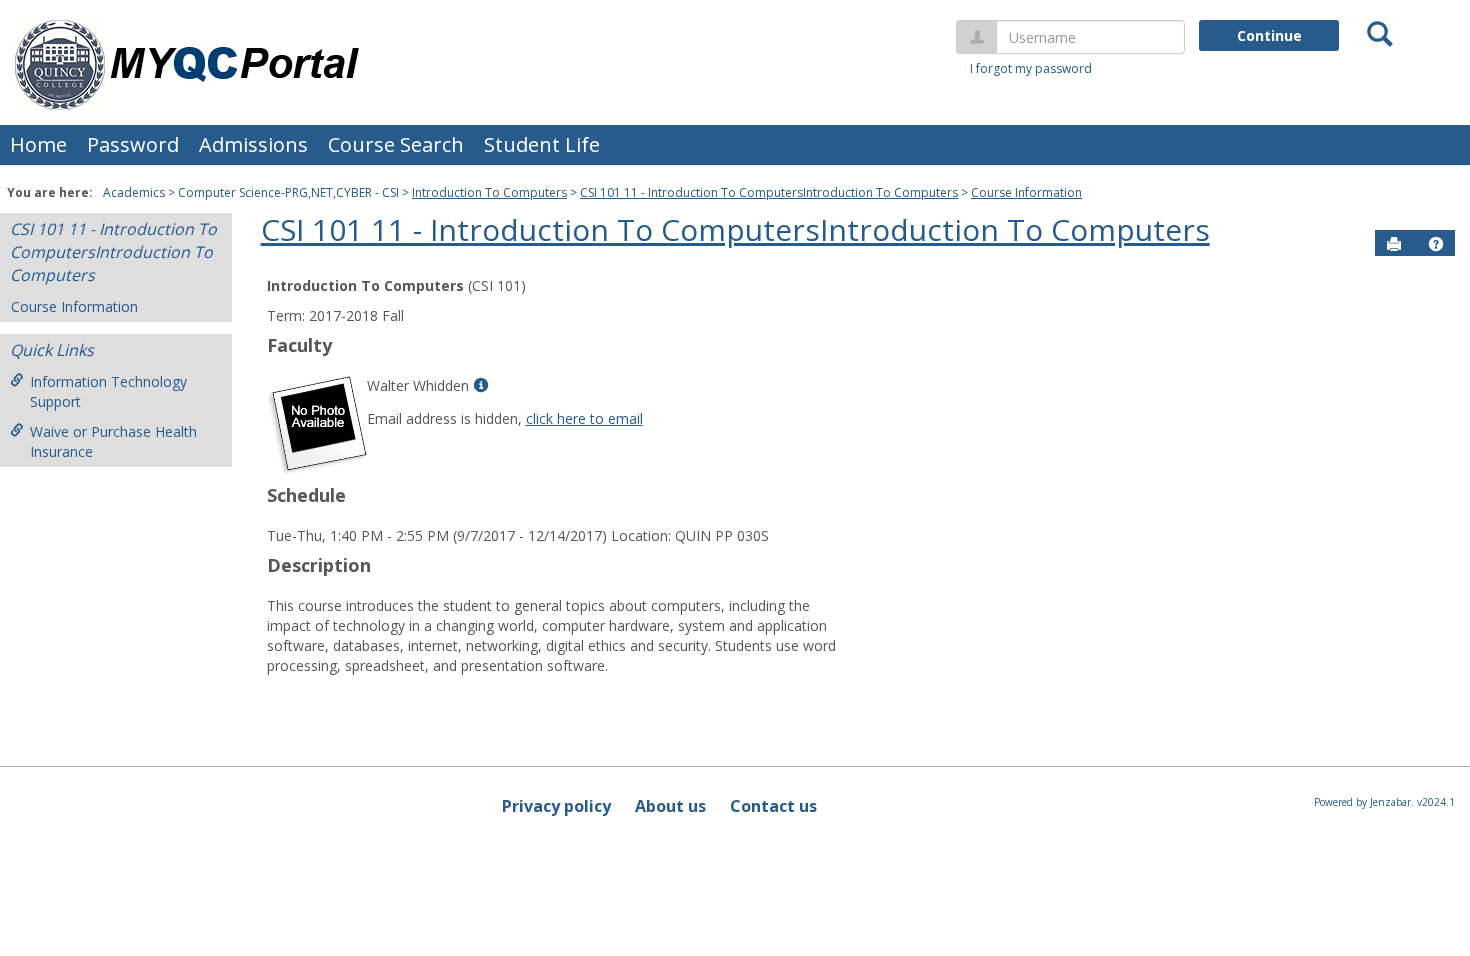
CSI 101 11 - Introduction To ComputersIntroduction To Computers (769, 192)
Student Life (542, 144)
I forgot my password (1031, 68)
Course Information (1026, 192)
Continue (1269, 35)
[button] (1436, 244)
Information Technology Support (108, 391)
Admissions (253, 144)
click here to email (584, 418)
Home (38, 144)
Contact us (773, 806)
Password (133, 144)
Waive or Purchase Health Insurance (113, 441)
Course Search (396, 144)
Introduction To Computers (489, 192)
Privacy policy (556, 806)
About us (670, 806)
